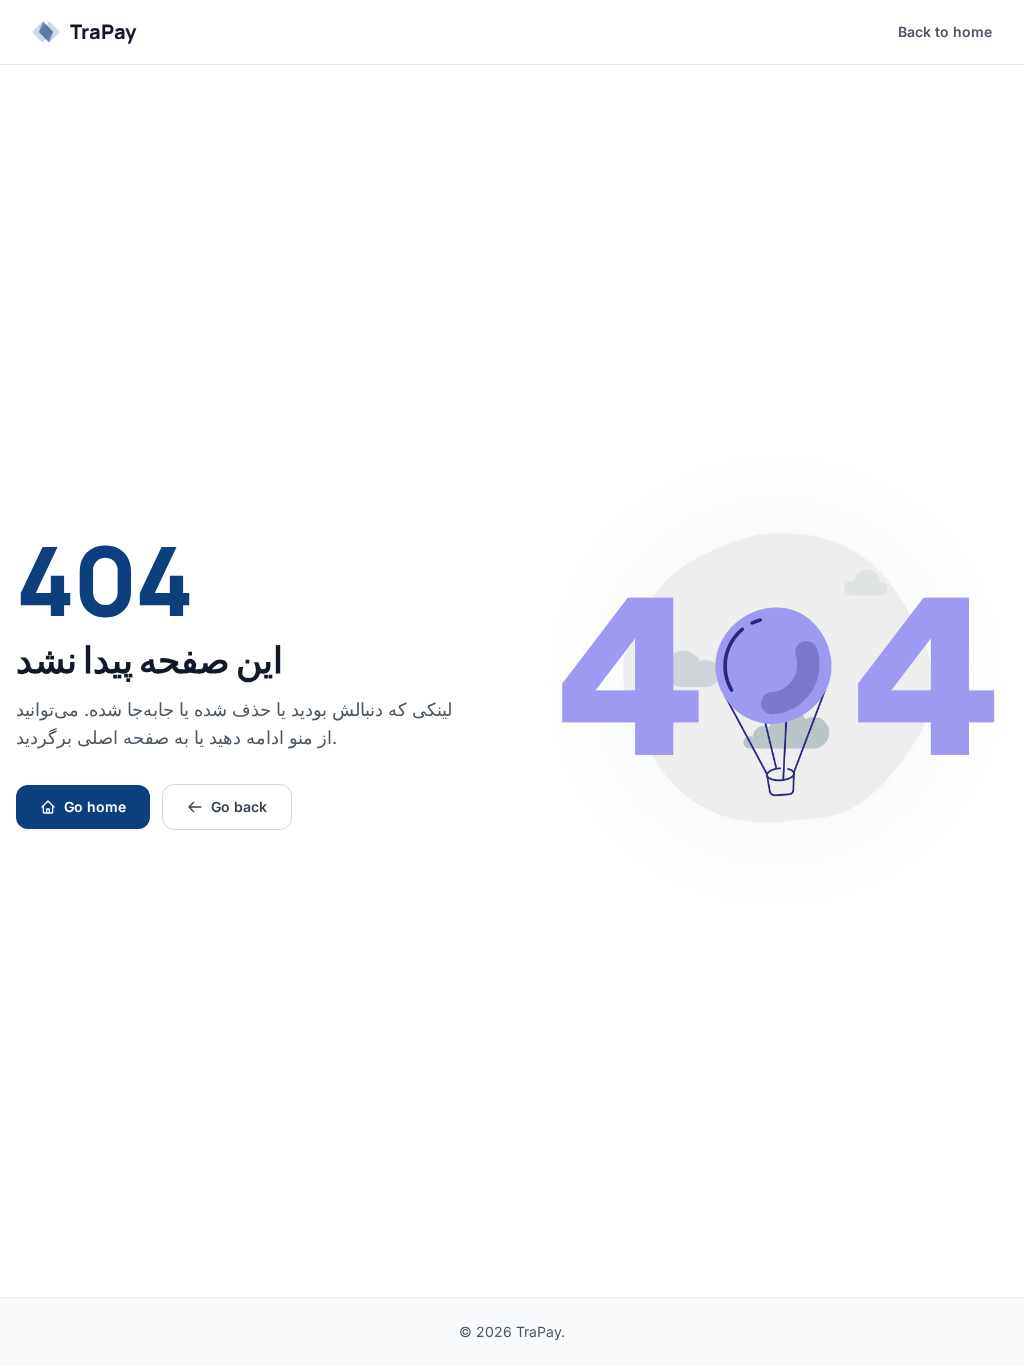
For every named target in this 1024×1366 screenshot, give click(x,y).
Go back (239, 806)
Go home (95, 806)
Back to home (945, 31)
